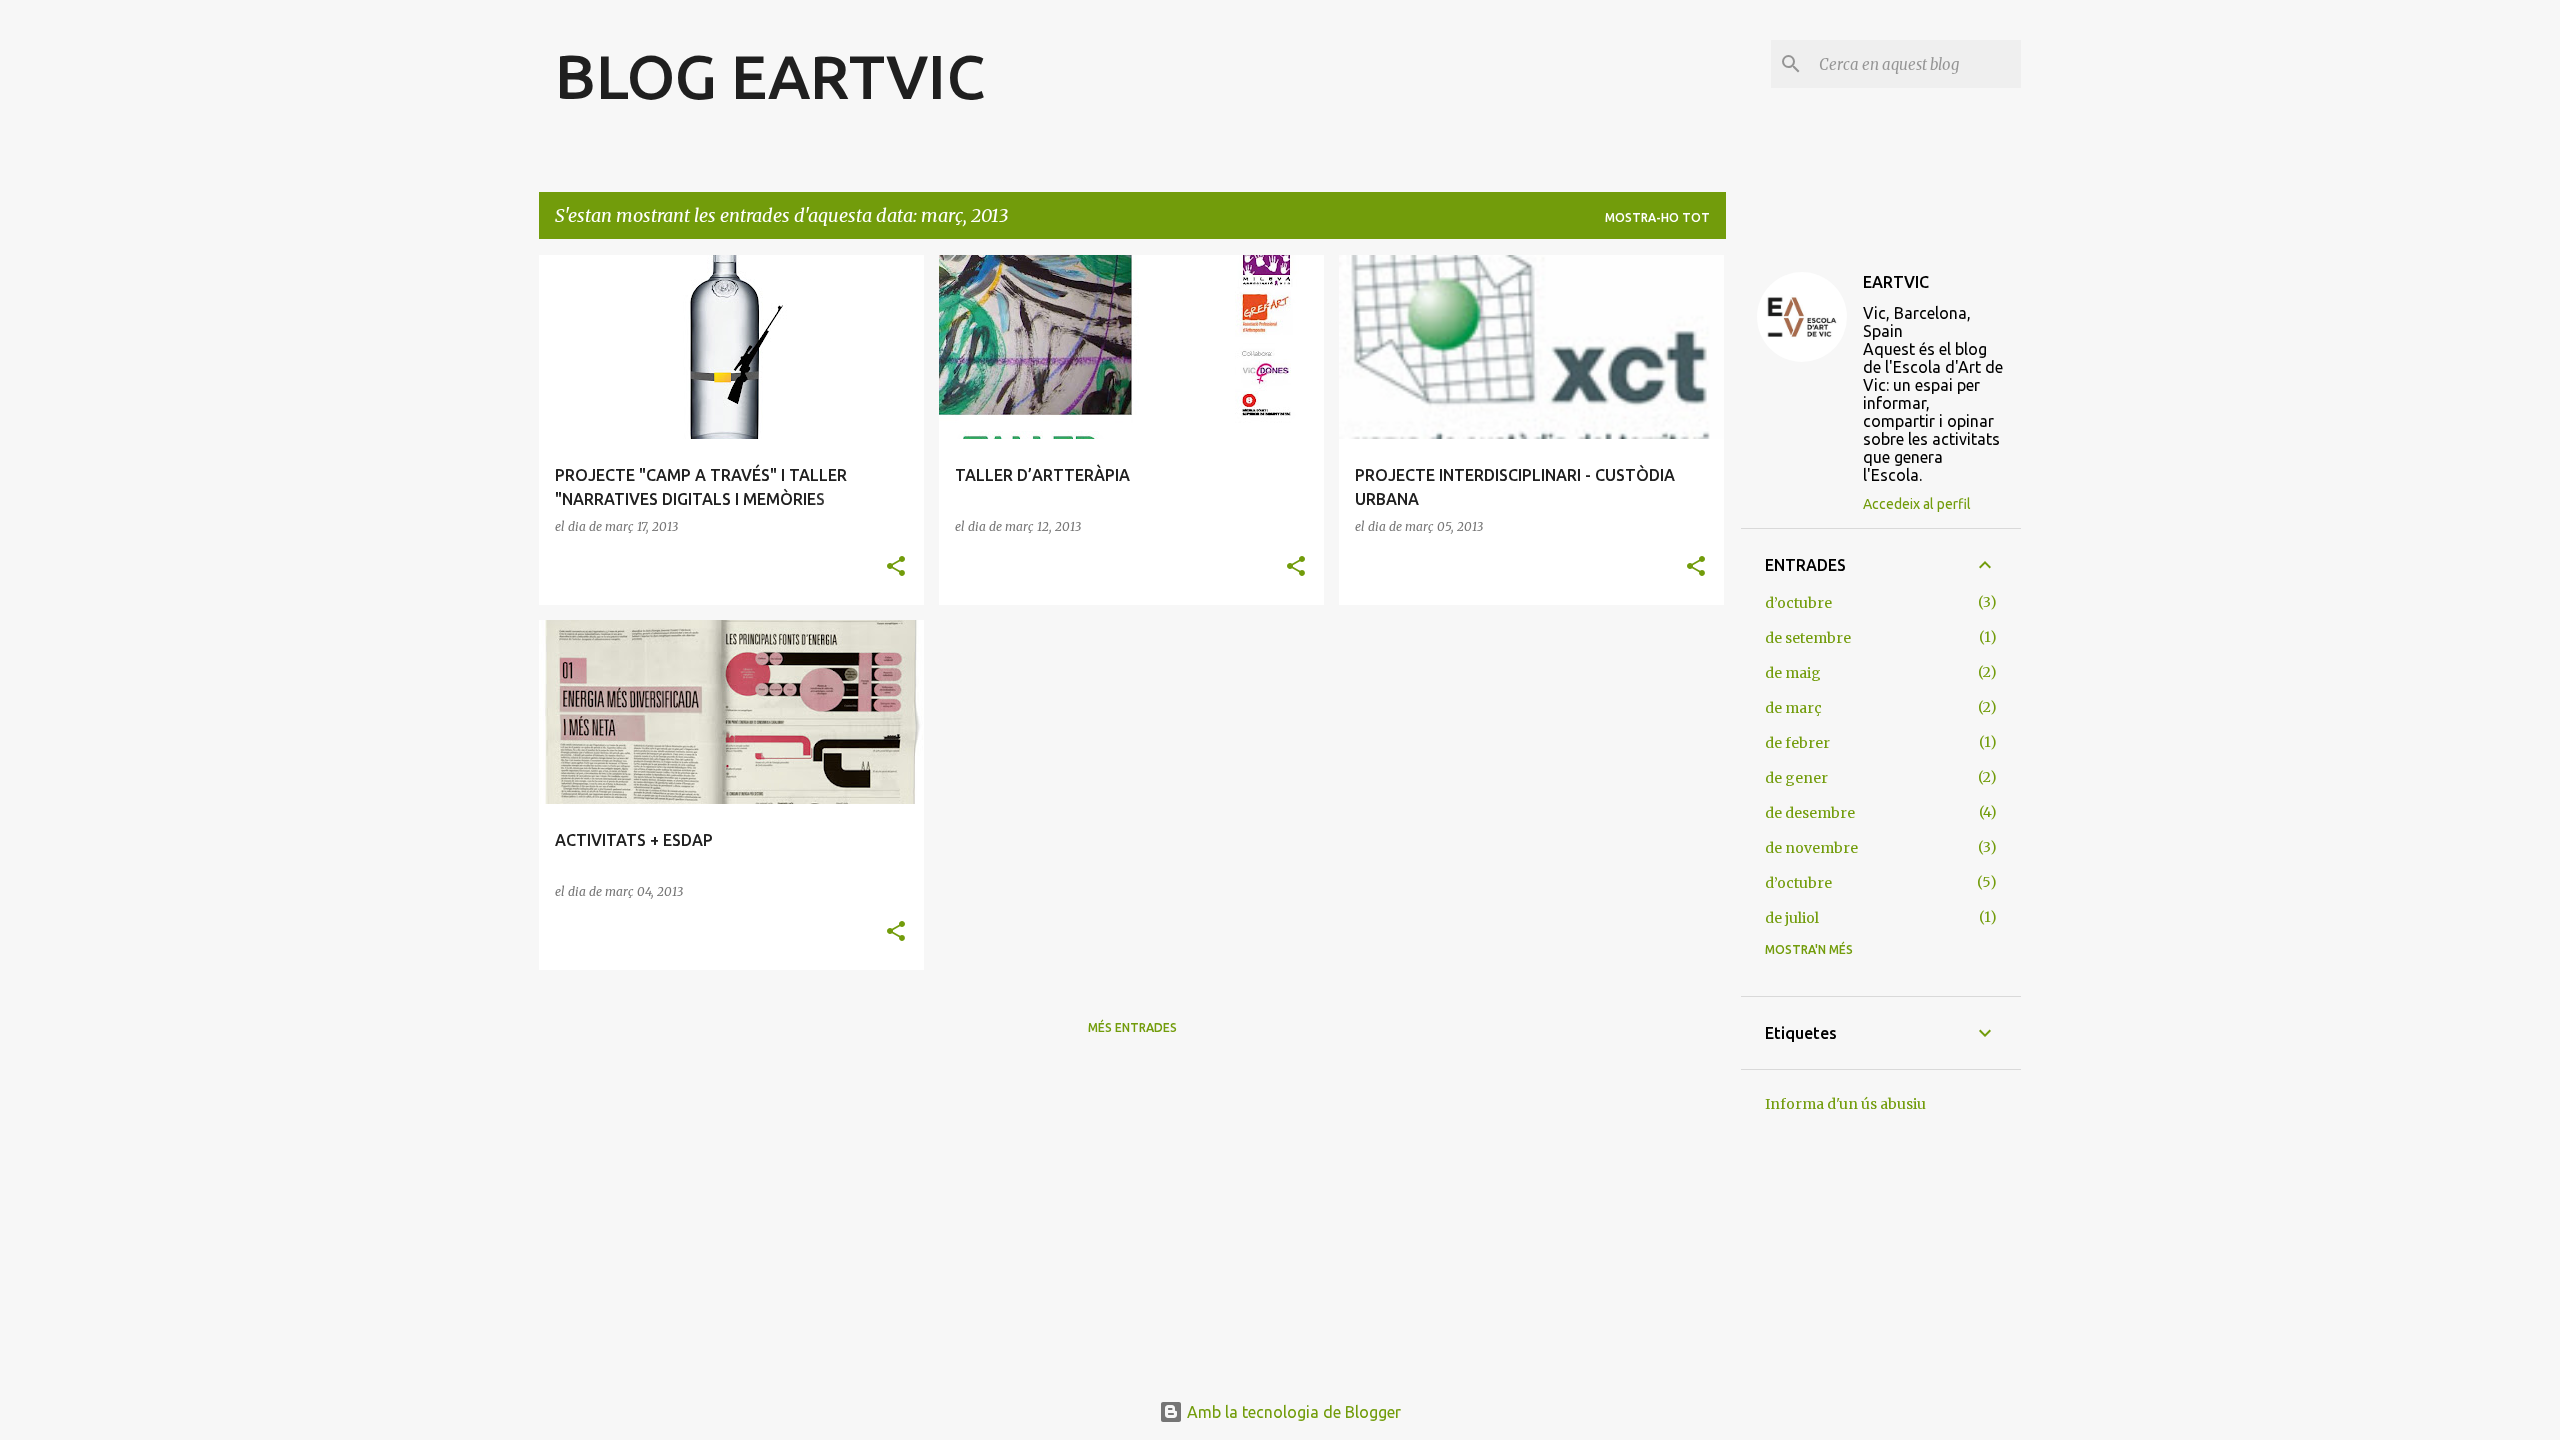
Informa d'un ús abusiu (1845, 1104)
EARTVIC (1896, 282)
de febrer (1797, 743)
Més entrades (1132, 1027)
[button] (896, 567)
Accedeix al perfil (1917, 504)
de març (1793, 708)
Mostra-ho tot (1657, 217)
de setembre (1808, 638)
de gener (1796, 778)
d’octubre (1798, 603)
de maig (1793, 673)
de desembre (1810, 813)
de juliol (1792, 918)
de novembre (1811, 848)
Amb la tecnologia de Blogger (1292, 1412)
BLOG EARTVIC (770, 76)
